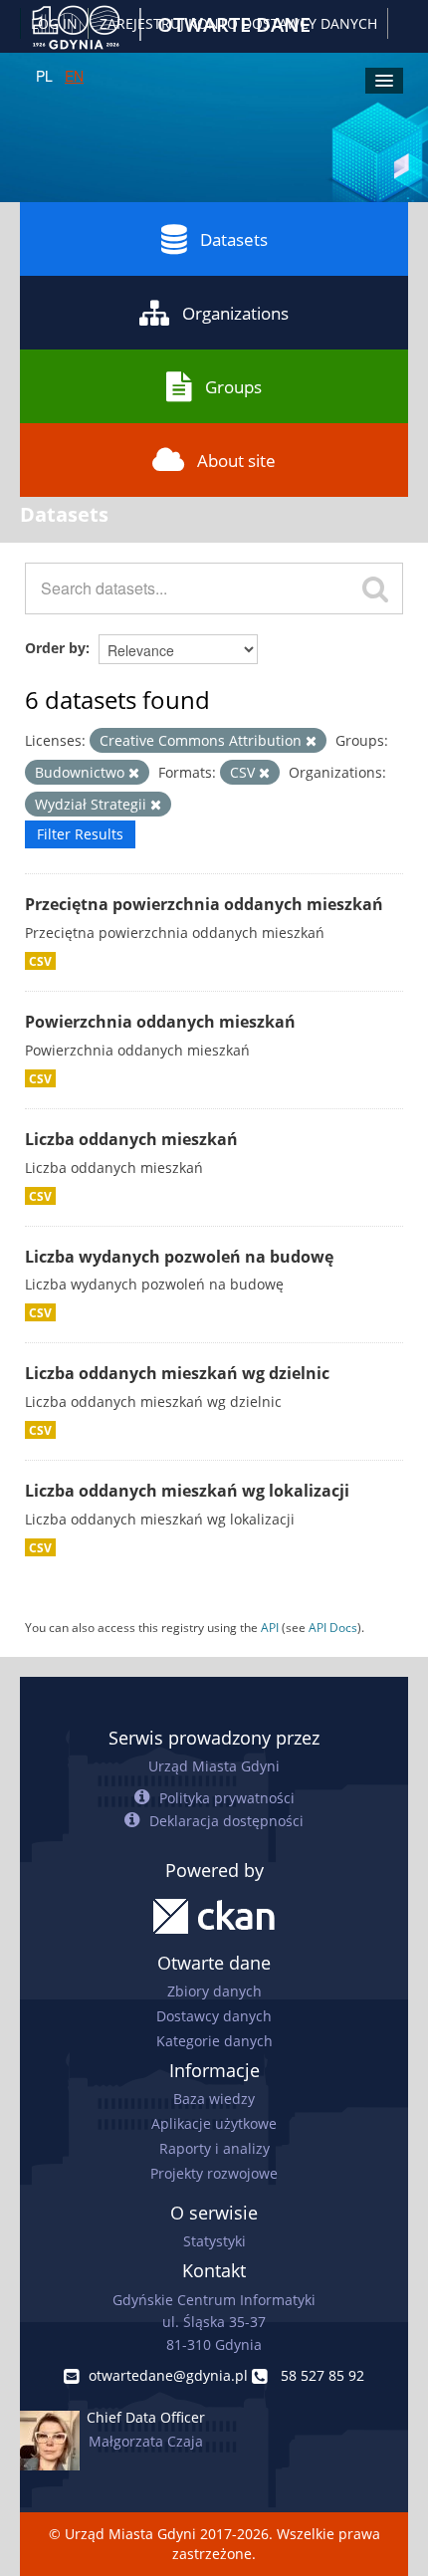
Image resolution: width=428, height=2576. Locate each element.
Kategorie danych (214, 2041)
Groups (233, 387)
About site (236, 461)
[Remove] (311, 741)
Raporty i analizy (214, 2148)
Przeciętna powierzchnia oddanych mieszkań (204, 904)
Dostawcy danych (214, 2016)
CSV (40, 961)
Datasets (234, 239)
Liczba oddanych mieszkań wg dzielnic (177, 1373)
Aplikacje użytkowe (214, 2123)
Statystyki (214, 2241)
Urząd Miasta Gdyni (214, 1766)
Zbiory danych (214, 1991)
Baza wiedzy (214, 2099)
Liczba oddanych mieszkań (131, 1139)
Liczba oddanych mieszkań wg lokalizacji (187, 1491)
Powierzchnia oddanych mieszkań (160, 1022)
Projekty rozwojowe (214, 2173)
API (270, 1627)
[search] (375, 588)
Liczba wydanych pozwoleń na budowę (179, 1257)
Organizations (235, 313)
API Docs (333, 1627)
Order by (55, 648)
